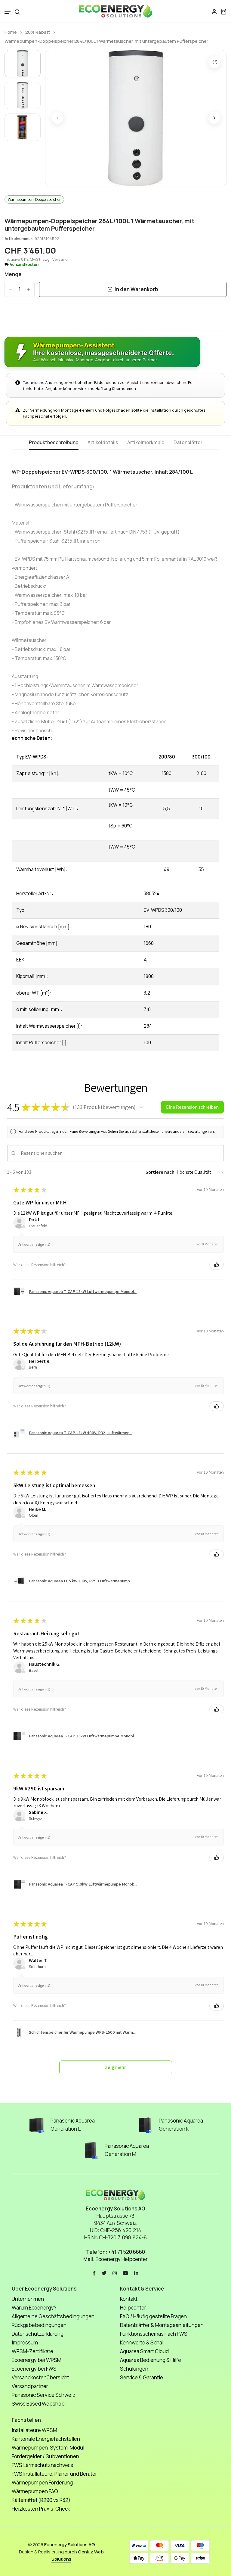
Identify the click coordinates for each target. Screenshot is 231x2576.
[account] (214, 11)
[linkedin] (136, 2272)
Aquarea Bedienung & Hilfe (151, 2360)
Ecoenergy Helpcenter (122, 2259)
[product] (214, 62)
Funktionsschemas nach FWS (154, 2334)
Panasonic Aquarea (73, 2121)
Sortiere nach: (161, 1172)
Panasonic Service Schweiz (44, 2395)
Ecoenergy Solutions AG (70, 2545)
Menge (13, 274)
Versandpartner (30, 2386)
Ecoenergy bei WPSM (37, 2360)
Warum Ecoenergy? (34, 2308)
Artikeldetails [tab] (103, 443)
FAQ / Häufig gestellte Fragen (153, 2316)
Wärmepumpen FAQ (35, 2491)
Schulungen (134, 2369)
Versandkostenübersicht (40, 2377)
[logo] (115, 11)
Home (11, 32)
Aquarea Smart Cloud (144, 2351)
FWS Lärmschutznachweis (42, 2465)
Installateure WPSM (34, 2430)
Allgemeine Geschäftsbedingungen (53, 2316)
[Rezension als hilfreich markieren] (217, 1265)
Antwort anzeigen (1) (34, 1244)
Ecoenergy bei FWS (34, 2369)
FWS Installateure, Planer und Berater (54, 2474)
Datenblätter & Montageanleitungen (162, 2325)
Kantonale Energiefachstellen (46, 2439)
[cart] (223, 11)
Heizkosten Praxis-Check (41, 2509)
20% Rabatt (38, 32)
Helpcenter (133, 2308)
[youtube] (125, 2272)
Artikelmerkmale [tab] (146, 443)
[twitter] (104, 2272)
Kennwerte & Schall (142, 2342)
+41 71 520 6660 (127, 2252)
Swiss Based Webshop (38, 2404)
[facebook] (94, 2272)
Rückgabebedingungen (39, 2325)
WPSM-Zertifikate (32, 2351)
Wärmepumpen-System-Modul (48, 2448)
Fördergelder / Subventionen (45, 2456)
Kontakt (129, 2299)
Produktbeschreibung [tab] (54, 443)
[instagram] (115, 2272)
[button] (8, 12)
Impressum (25, 2342)
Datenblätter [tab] (188, 443)
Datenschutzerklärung (38, 2334)
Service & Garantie (142, 2377)
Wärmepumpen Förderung (42, 2483)
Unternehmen (28, 2299)
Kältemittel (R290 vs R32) (41, 2500)
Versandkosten (24, 265)
